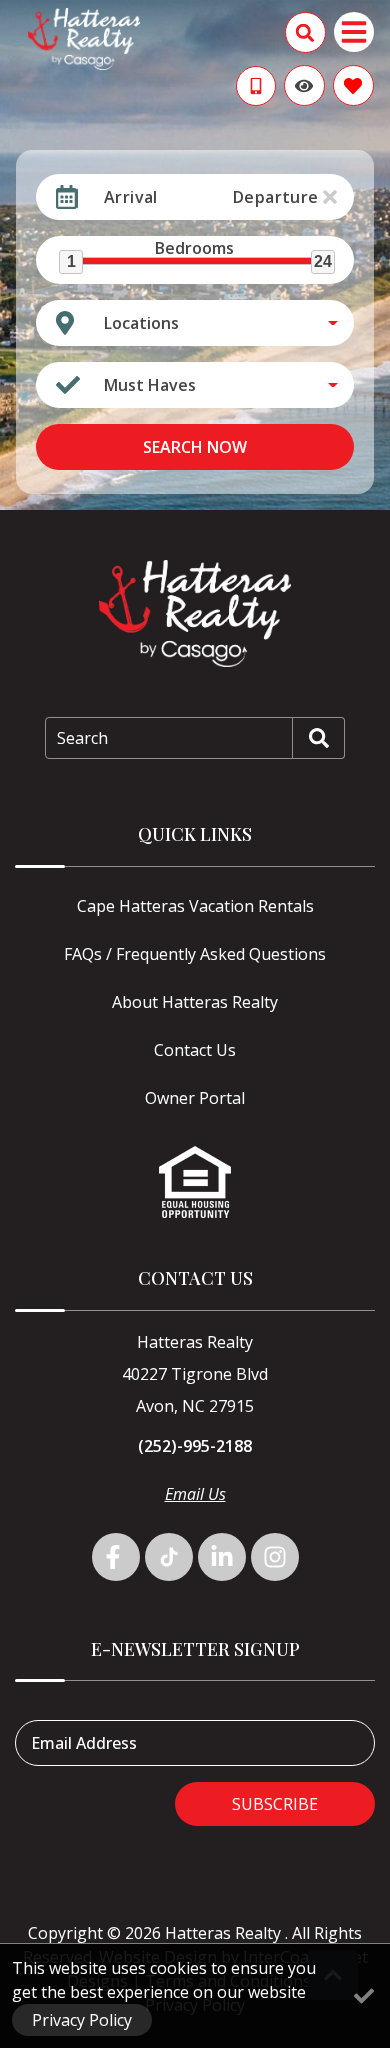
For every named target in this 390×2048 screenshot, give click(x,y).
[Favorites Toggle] (353, 85)
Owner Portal (195, 1098)
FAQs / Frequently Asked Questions (195, 954)
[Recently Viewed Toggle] (304, 85)
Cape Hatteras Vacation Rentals (195, 906)
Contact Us (195, 1050)
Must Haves (150, 385)
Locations (141, 323)
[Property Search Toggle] (305, 32)
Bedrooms (194, 248)
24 (323, 261)
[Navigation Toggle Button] (354, 32)
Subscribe (275, 1804)
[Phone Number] (256, 86)
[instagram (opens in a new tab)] (275, 1557)
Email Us (195, 1494)
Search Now (195, 447)
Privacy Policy (82, 2020)
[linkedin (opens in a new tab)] (222, 1557)
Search (82, 738)
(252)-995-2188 (195, 1446)
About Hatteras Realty (195, 1002)
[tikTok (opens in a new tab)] (169, 1557)
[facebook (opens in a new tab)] (116, 1557)
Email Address (84, 1743)
